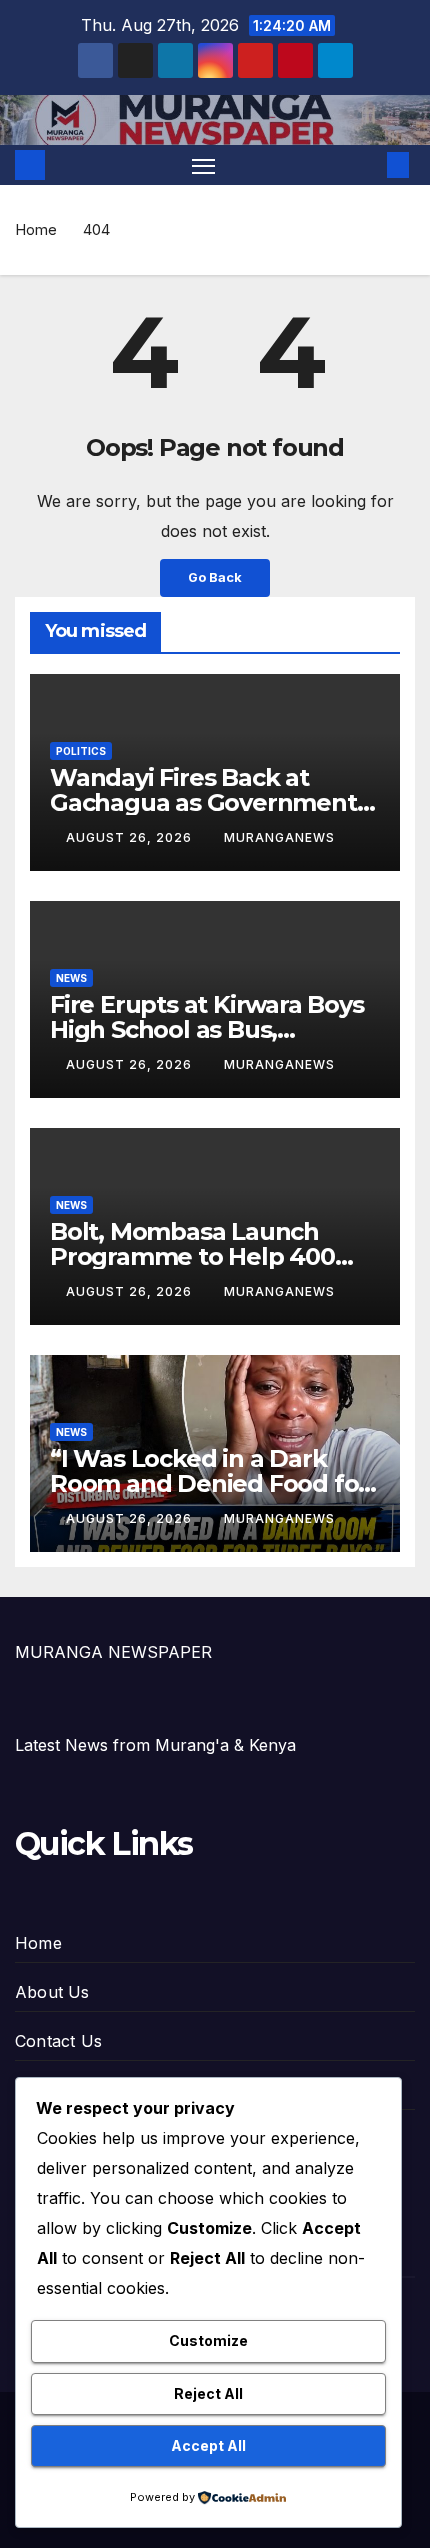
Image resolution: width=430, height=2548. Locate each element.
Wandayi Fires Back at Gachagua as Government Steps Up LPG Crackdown (203, 802)
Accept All (208, 2445)
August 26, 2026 (131, 837)
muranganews (279, 837)
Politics (81, 751)
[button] (368, 165)
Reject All (208, 2393)
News (71, 978)
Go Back (215, 577)
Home (36, 229)
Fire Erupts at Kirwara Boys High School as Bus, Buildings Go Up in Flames (207, 1029)
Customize (208, 2340)
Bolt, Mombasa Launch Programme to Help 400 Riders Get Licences (192, 1256)
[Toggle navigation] (204, 165)
